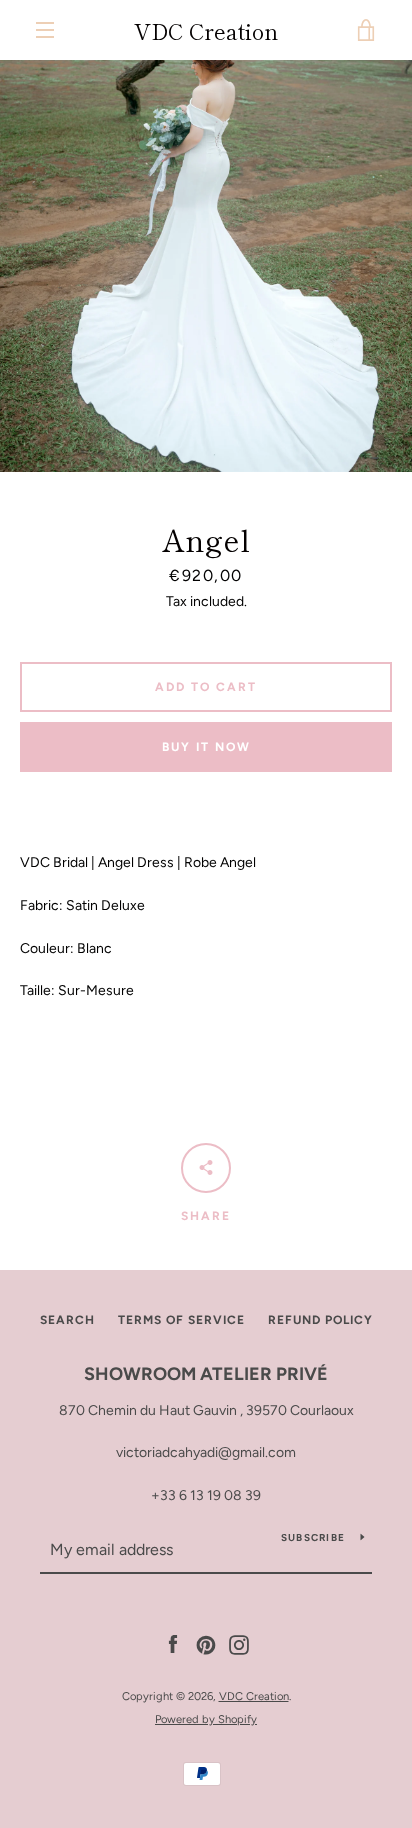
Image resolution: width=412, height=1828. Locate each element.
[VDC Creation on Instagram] (239, 1644)
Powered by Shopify (206, 1719)
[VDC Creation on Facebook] (173, 1644)
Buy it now (206, 747)
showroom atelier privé (206, 1374)
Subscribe (313, 1537)
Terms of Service (181, 1320)
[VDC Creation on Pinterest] (206, 1644)
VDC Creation (206, 30)
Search (67, 1320)
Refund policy (320, 1320)
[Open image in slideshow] (206, 266)
